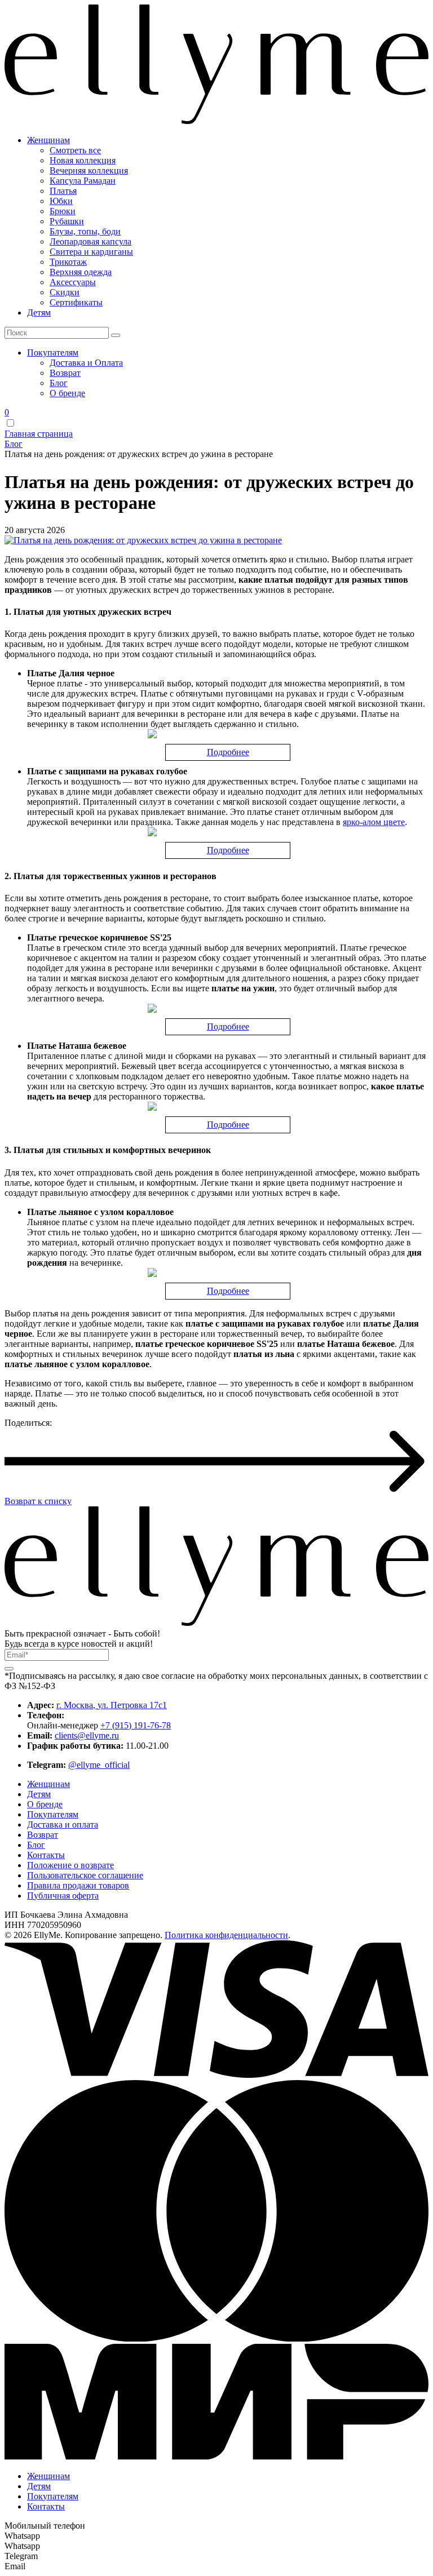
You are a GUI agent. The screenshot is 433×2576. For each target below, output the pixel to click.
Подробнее (228, 752)
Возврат (65, 373)
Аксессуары (73, 282)
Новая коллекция (83, 160)
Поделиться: (28, 1423)
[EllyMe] (216, 121)
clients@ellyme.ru (87, 1735)
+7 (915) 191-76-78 (136, 1725)
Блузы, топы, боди (85, 231)
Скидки (65, 292)
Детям (39, 312)
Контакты (46, 1855)
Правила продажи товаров (78, 1885)
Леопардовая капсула (90, 241)
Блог (59, 383)
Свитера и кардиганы (91, 252)
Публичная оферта (63, 1896)
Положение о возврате (70, 1865)
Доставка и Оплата (86, 363)
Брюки (63, 211)
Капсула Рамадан (83, 181)
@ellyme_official (99, 1765)
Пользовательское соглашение (85, 1875)
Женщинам (48, 140)
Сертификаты (76, 302)
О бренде (67, 393)
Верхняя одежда (81, 272)
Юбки (61, 201)
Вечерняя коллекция (89, 170)
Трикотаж (68, 262)
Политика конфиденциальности (226, 1935)
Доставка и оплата (63, 1825)
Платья (63, 191)
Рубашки (67, 221)
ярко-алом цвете (374, 822)
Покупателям (53, 353)
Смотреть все (75, 150)
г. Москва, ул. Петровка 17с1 (112, 1705)
